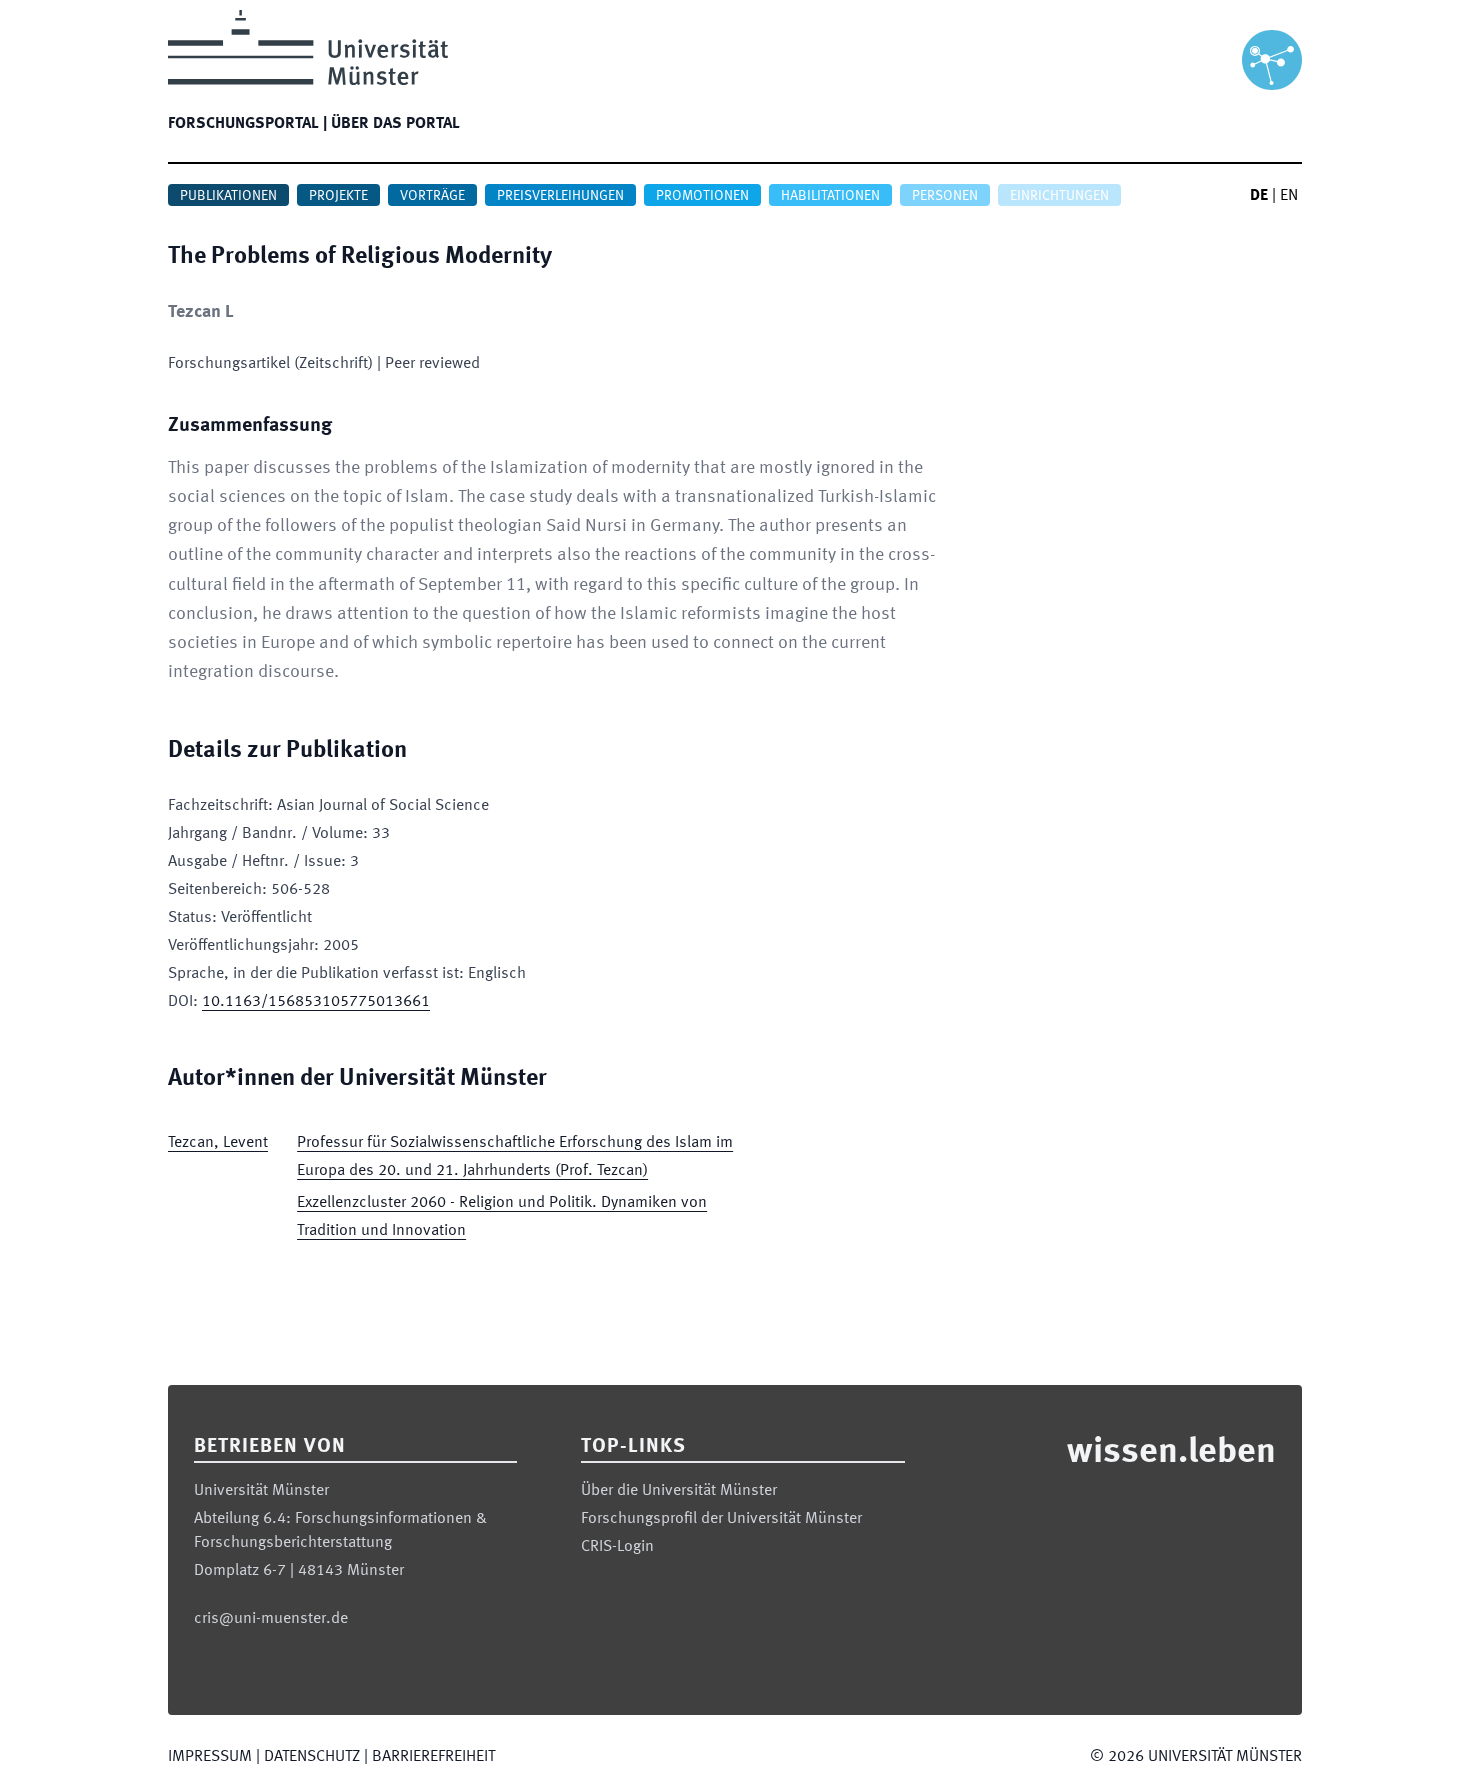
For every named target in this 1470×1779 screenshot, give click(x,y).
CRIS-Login (617, 1547)
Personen (945, 196)
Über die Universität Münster (679, 1491)
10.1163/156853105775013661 (316, 1002)
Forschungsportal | (247, 124)
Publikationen (228, 196)
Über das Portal (395, 124)
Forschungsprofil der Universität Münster (721, 1519)
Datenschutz (312, 1757)
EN (1289, 196)
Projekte (338, 196)
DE (1259, 196)
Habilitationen (830, 196)
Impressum (210, 1757)
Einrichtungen (1059, 196)
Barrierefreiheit (433, 1757)
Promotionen (702, 196)
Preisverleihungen (560, 196)
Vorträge (432, 196)
